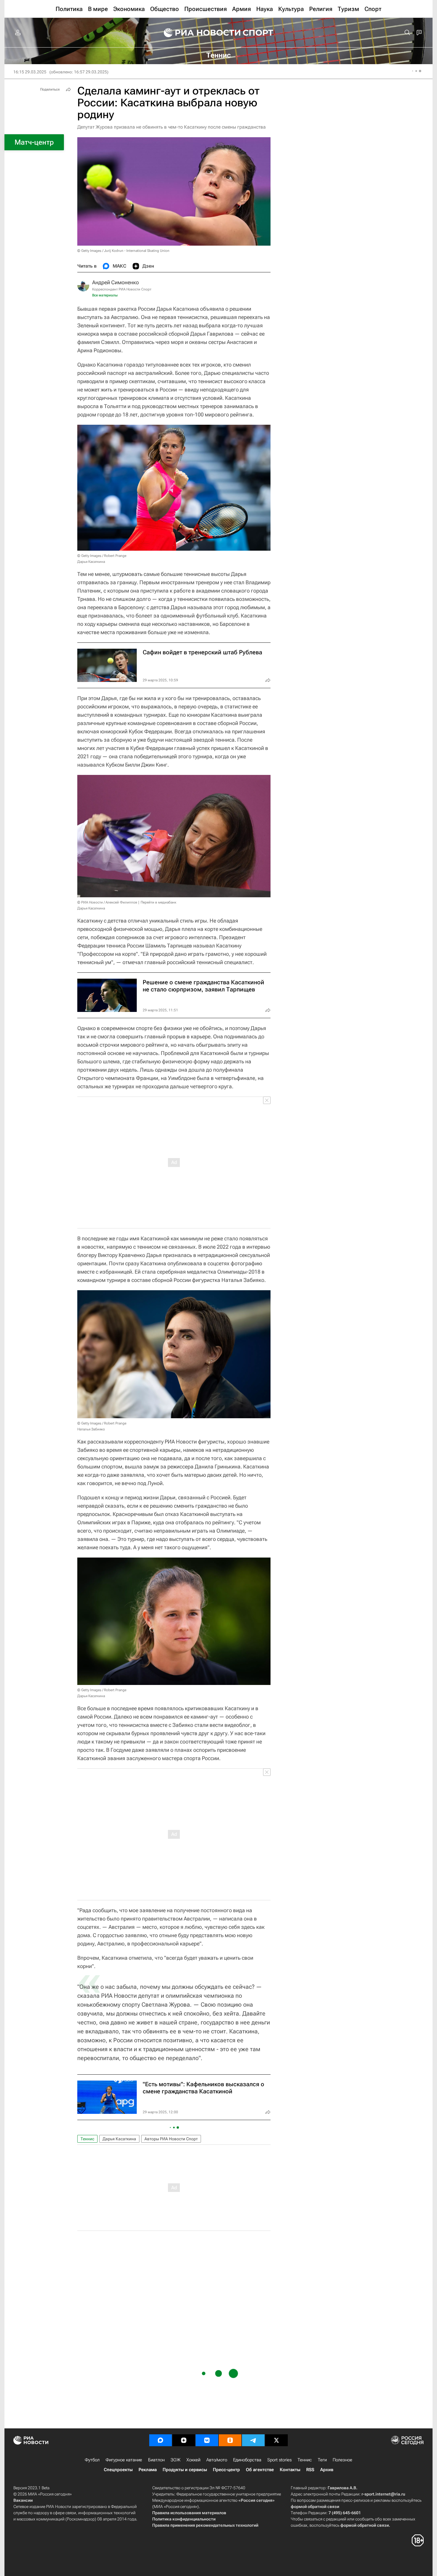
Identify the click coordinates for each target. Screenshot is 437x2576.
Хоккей (193, 2460)
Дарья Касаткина (119, 2139)
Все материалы (105, 295)
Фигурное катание (124, 2460)
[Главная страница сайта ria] (198, 33)
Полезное (342, 2460)
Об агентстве (260, 2470)
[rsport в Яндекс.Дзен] (184, 2440)
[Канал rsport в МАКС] (161, 2440)
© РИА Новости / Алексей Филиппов (107, 902)
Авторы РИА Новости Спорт (171, 2139)
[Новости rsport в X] (276, 2440)
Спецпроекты (118, 2470)
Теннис (87, 2139)
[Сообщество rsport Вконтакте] (207, 2440)
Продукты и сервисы (185, 2470)
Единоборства (247, 2460)
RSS (310, 2470)
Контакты (290, 2470)
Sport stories (279, 2460)
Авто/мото (217, 2460)
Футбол (92, 2460)
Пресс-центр (226, 2470)
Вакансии (23, 2500)
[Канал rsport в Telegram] (253, 2440)
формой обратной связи (315, 2506)
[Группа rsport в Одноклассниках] (230, 2440)
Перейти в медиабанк (158, 902)
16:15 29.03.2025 (30, 72)
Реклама (148, 2470)
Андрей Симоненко (115, 282)
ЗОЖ (176, 2460)
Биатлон (156, 2460)
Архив (327, 2470)
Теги (322, 2460)
